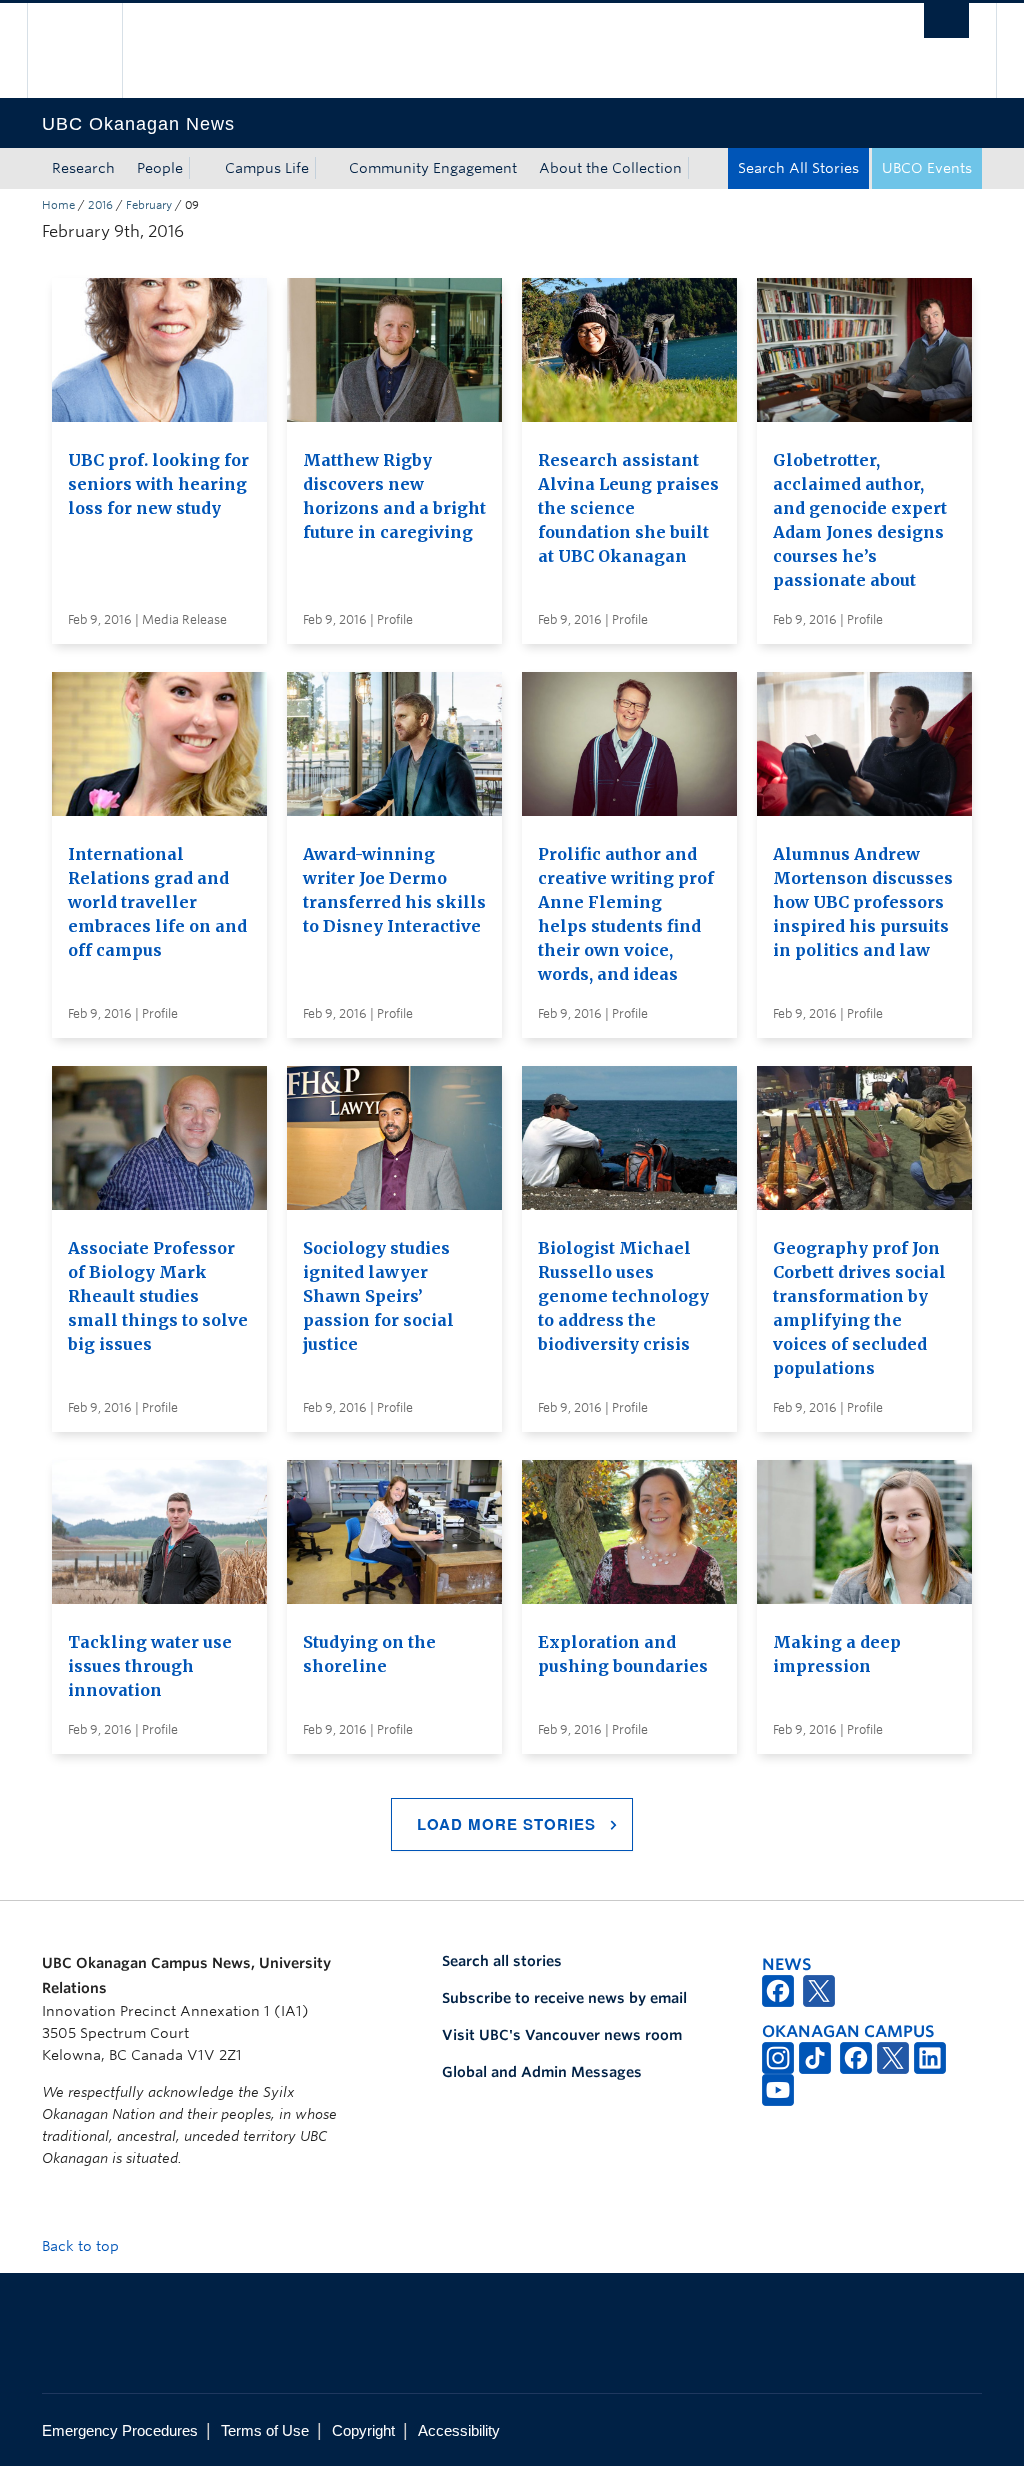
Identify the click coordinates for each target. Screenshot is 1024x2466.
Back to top (82, 2246)
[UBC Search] (946, 20)
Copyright (363, 2430)
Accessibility (459, 2430)
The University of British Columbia (89, 50)
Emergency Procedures (120, 2430)
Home (58, 205)
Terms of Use (265, 2430)
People (160, 168)
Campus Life (267, 168)
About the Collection (610, 168)
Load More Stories (506, 1824)
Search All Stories (798, 168)
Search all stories (502, 1961)
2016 (100, 205)
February (149, 205)
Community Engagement (433, 168)
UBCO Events (927, 168)
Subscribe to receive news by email (564, 1998)
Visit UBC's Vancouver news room (562, 2035)
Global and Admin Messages (542, 2072)
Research (83, 168)
